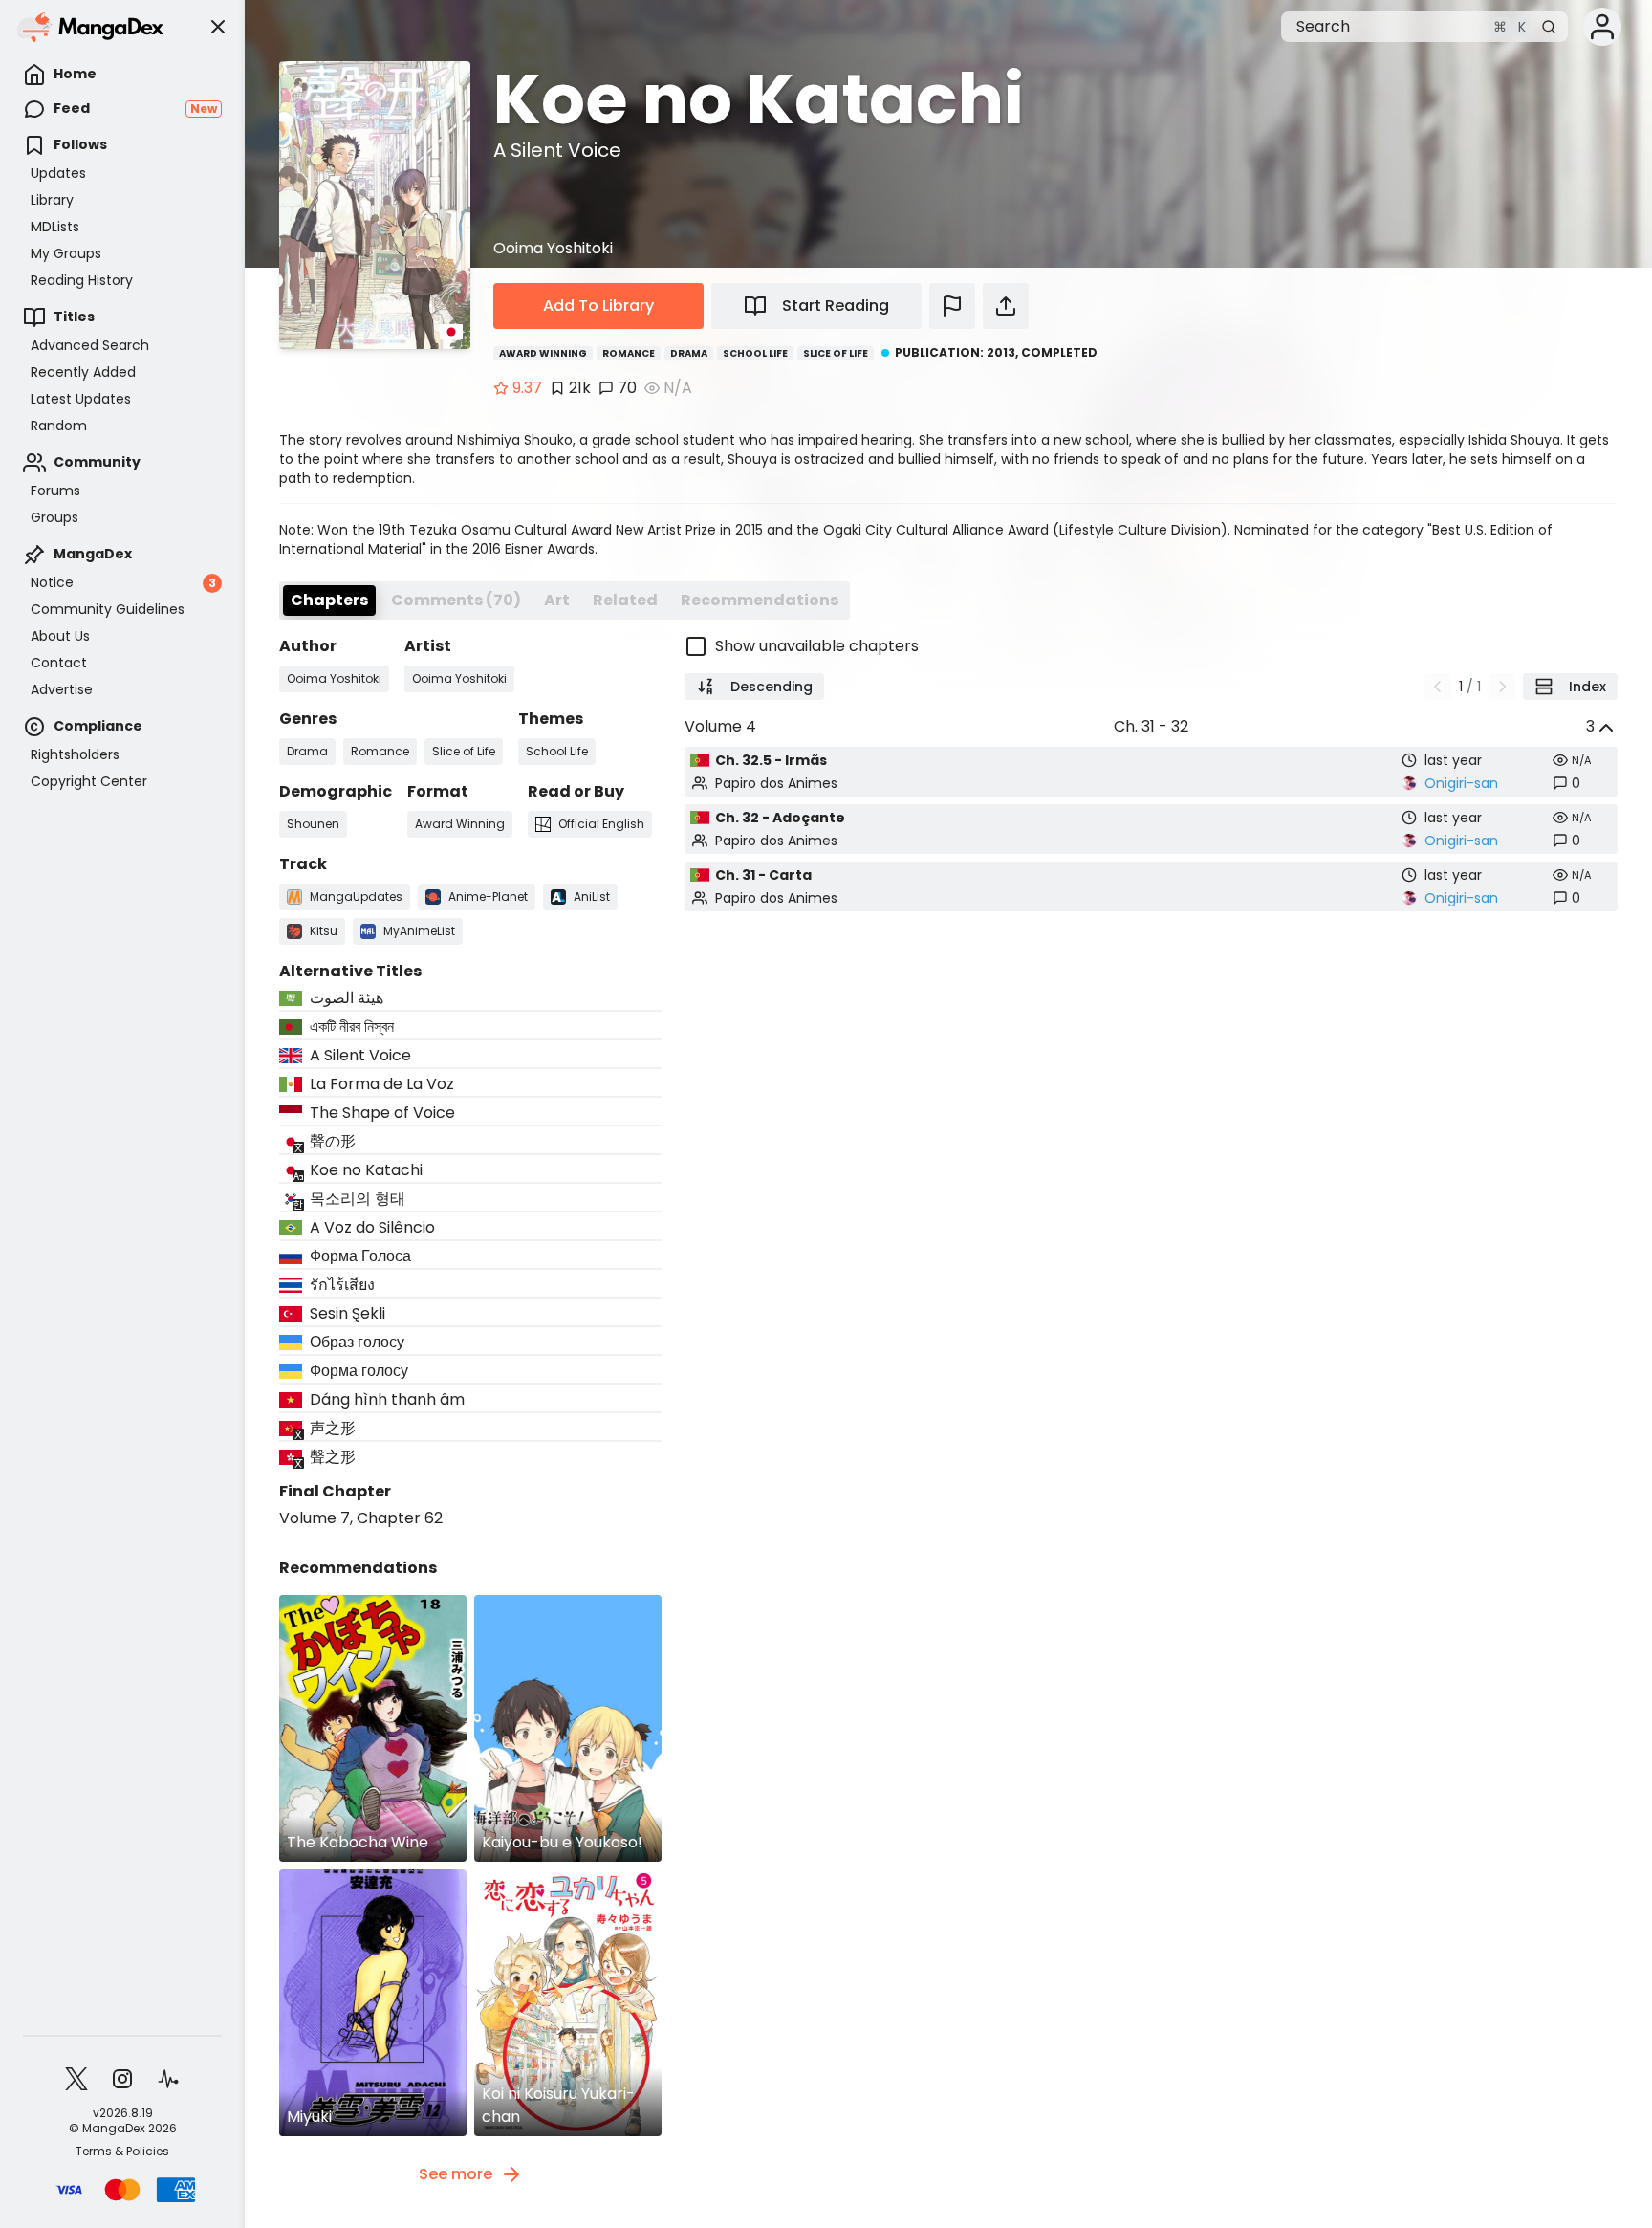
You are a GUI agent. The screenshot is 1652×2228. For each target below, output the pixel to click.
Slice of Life (836, 353)
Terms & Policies (122, 2152)
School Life (755, 353)
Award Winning (543, 353)
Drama (689, 353)
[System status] (168, 2079)
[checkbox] (1151, 646)
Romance (629, 353)
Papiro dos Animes (776, 783)
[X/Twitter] (76, 2079)
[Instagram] (122, 2079)
